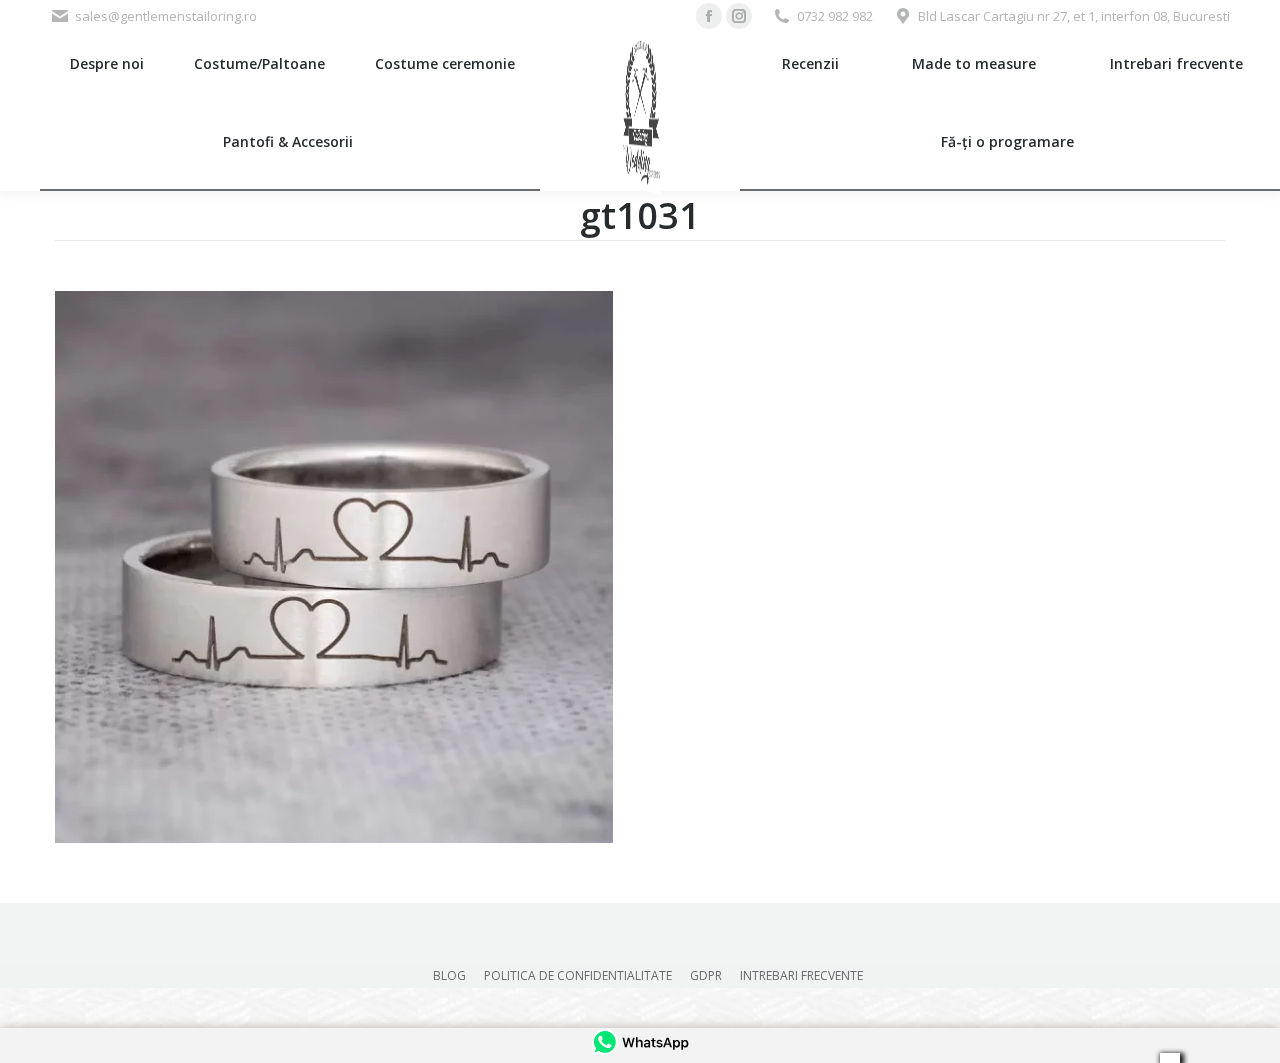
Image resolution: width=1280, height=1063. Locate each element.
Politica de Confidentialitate (578, 975)
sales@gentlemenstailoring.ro (166, 16)
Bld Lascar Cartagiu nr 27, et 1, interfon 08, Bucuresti (1074, 16)
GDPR (706, 975)
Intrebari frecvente (801, 975)
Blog (449, 975)
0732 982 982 (835, 16)
